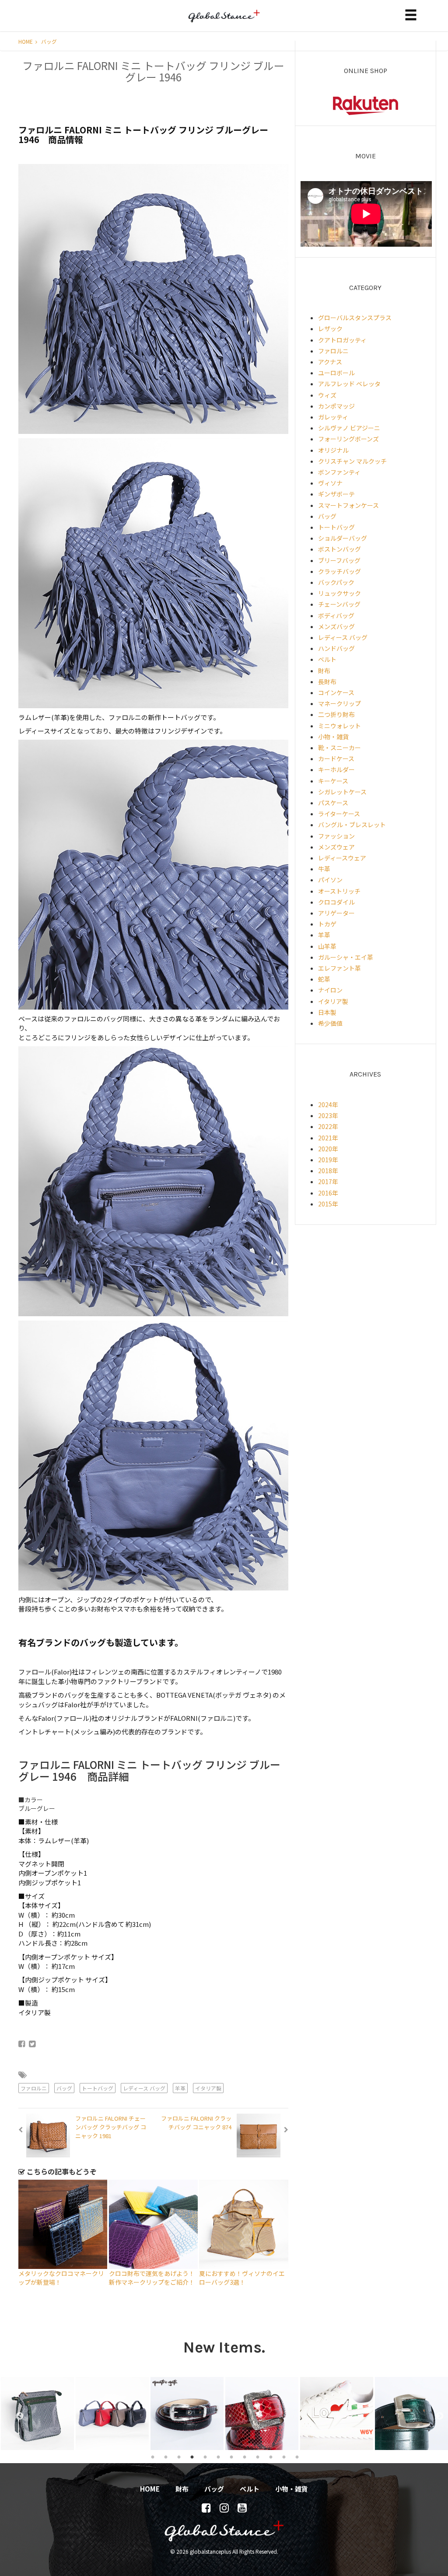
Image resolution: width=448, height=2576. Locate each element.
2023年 (328, 1115)
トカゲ (327, 924)
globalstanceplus (224, 22)
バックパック (336, 582)
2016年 (328, 1193)
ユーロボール (336, 373)
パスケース (333, 803)
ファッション (336, 836)
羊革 (180, 2088)
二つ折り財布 (336, 714)
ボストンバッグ (339, 549)
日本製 (327, 1012)
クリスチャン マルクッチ (352, 461)
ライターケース (339, 814)
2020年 (328, 1149)
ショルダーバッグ (343, 538)
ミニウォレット (339, 726)
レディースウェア (342, 858)
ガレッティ (333, 417)
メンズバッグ (336, 626)
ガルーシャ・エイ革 (346, 957)
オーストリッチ (339, 891)
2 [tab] (166, 2457)
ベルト (327, 659)
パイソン (330, 880)
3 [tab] (179, 2457)
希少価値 (330, 1023)
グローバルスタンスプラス (355, 318)
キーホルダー (336, 769)
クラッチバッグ (339, 571)
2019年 (328, 1160)
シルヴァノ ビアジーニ (349, 428)
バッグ (49, 41)
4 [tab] (192, 2457)
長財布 (327, 682)
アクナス (330, 362)
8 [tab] (245, 2457)
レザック (330, 329)
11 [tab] (284, 2457)
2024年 (328, 1104)
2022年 (328, 1126)
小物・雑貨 (333, 737)
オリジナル (333, 450)
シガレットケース (342, 792)
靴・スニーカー (339, 748)
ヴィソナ (330, 483)
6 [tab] (218, 2457)
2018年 (328, 1171)
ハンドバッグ (336, 648)
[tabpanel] (37, 2413)
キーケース (333, 781)
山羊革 (327, 946)
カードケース (336, 758)
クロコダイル (336, 902)
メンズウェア (336, 847)
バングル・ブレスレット (352, 825)
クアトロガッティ (342, 340)
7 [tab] (231, 2457)
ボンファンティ (339, 472)
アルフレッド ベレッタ (349, 384)
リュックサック (339, 593)
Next (435, 2414)
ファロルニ (34, 2088)
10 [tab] (271, 2457)
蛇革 (324, 979)
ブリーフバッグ (339, 560)
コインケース (336, 692)
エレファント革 (339, 968)
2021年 (328, 1138)
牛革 (324, 869)
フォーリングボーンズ (348, 439)
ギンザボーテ (336, 494)
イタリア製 (208, 2088)
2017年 (328, 1181)
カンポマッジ (336, 406)
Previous (15, 2414)
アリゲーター (336, 913)
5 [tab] (205, 2457)
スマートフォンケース (348, 505)
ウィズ (327, 395)
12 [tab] (297, 2457)
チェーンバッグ (339, 604)
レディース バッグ (144, 2088)
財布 (324, 671)
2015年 (328, 1204)
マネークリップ (339, 703)
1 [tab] (153, 2457)
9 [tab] (258, 2457)
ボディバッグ (336, 615)
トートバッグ (98, 2088)
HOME (26, 41)
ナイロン (330, 990)
